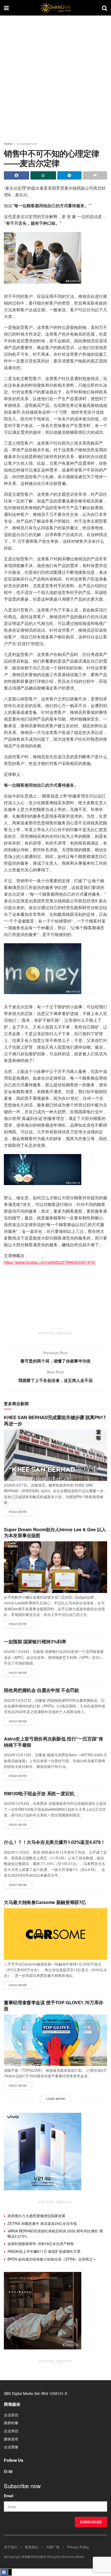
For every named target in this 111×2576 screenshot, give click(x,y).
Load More (56, 2099)
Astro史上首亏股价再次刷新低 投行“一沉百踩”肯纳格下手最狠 (54, 1742)
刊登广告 (53, 2547)
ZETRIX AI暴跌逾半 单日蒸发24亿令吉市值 (42, 2223)
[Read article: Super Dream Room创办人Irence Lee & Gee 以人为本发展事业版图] (55, 1567)
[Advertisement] (55, 76)
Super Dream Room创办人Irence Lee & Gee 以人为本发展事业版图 (55, 1532)
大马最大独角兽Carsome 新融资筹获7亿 (45, 1902)
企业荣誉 (11, 2447)
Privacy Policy (78, 2547)
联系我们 (32, 2547)
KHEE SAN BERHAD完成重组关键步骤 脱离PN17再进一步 (55, 1420)
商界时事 (11, 2423)
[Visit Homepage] (55, 8)
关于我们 (11, 2547)
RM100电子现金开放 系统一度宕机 (39, 1793)
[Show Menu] (6, 8)
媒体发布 (11, 2439)
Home (8, 144)
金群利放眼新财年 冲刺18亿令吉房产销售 (41, 2244)
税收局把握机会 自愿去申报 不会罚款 (42, 1690)
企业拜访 (11, 2431)
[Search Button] (105, 8)
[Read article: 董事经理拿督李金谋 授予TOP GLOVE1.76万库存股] (55, 2040)
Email (10, 2496)
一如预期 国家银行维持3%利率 (35, 1642)
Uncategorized (27, 144)
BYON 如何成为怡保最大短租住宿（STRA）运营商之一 (52, 2259)
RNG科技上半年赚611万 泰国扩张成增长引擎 (44, 2251)
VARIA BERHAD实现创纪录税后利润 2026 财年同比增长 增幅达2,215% (55, 2233)
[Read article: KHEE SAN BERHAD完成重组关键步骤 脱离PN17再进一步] (55, 1455)
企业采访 (11, 2415)
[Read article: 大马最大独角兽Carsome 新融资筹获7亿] (55, 1934)
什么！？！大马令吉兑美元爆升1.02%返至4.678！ (54, 1842)
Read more (20, 1511)
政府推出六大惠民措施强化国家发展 (36, 2216)
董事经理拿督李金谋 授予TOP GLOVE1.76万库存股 (54, 2005)
